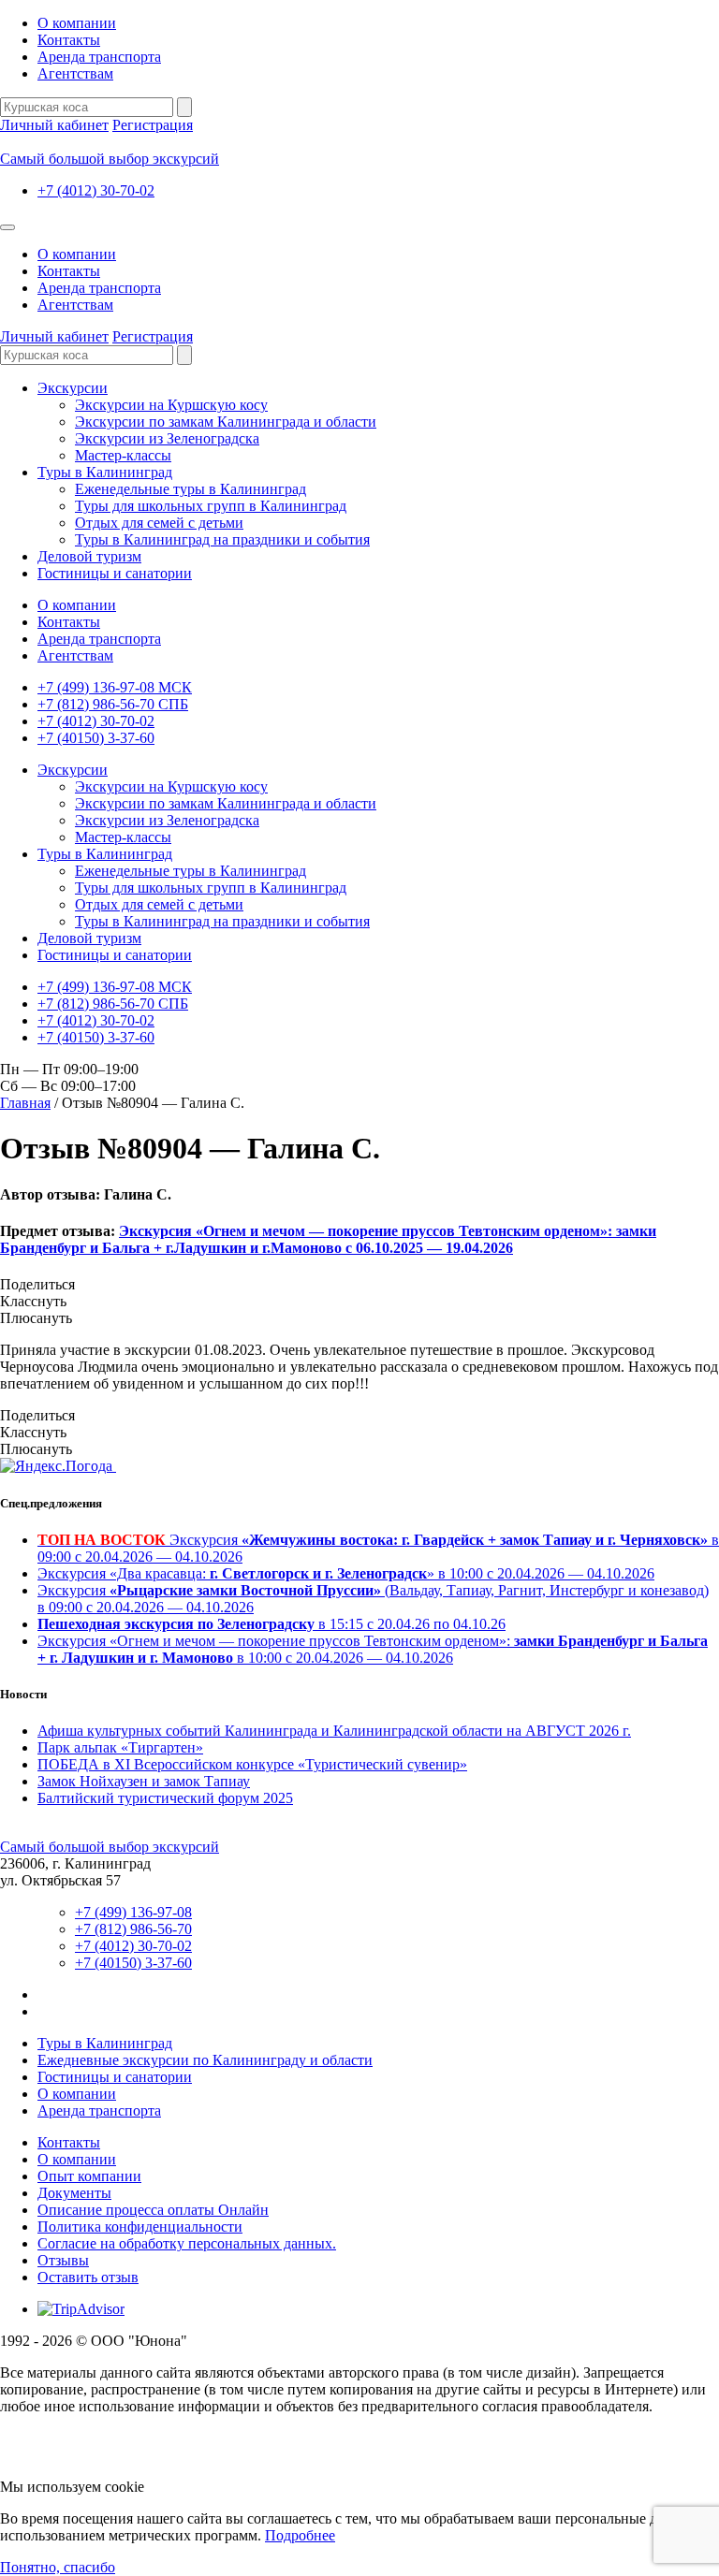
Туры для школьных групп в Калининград (211, 506)
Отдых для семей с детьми (159, 523)
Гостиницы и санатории (115, 573)
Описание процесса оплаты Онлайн (153, 2210)
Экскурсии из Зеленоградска (167, 438)
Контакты (69, 40)
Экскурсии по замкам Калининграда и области (226, 422)
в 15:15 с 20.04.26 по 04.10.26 (271, 1624)
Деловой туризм (89, 556)
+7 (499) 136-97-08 (133, 1912)
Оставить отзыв (88, 2277)
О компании (77, 23)
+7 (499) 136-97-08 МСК (115, 687)
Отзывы (63, 2260)
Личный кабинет (54, 125)
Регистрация (153, 125)
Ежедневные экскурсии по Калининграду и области (205, 2060)
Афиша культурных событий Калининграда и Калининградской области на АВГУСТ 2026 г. (334, 1731)
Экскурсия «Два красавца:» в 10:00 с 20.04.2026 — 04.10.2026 (346, 1573)
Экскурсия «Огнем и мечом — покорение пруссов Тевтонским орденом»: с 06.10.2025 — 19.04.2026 (328, 1239)
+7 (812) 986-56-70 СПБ (113, 704)
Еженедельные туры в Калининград (191, 489)
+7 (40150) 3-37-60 (96, 738)
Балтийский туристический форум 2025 (165, 1798)
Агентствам (75, 73)
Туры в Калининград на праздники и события (222, 539)
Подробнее (300, 2535)
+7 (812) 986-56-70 (133, 1929)
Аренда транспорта (99, 57)
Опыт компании (89, 2176)
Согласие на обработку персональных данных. (187, 2243)
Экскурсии (73, 388)
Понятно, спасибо (58, 2567)
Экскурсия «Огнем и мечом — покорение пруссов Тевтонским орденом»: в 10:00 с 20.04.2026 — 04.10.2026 (373, 1649)
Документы (74, 2193)
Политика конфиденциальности (140, 2227)
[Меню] (7, 227)
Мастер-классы (123, 455)
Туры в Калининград (105, 472)
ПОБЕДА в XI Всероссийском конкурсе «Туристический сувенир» (252, 1764)
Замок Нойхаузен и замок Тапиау (144, 1781)
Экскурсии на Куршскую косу (171, 405)
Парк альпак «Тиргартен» (120, 1747)
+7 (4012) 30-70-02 (96, 190)
